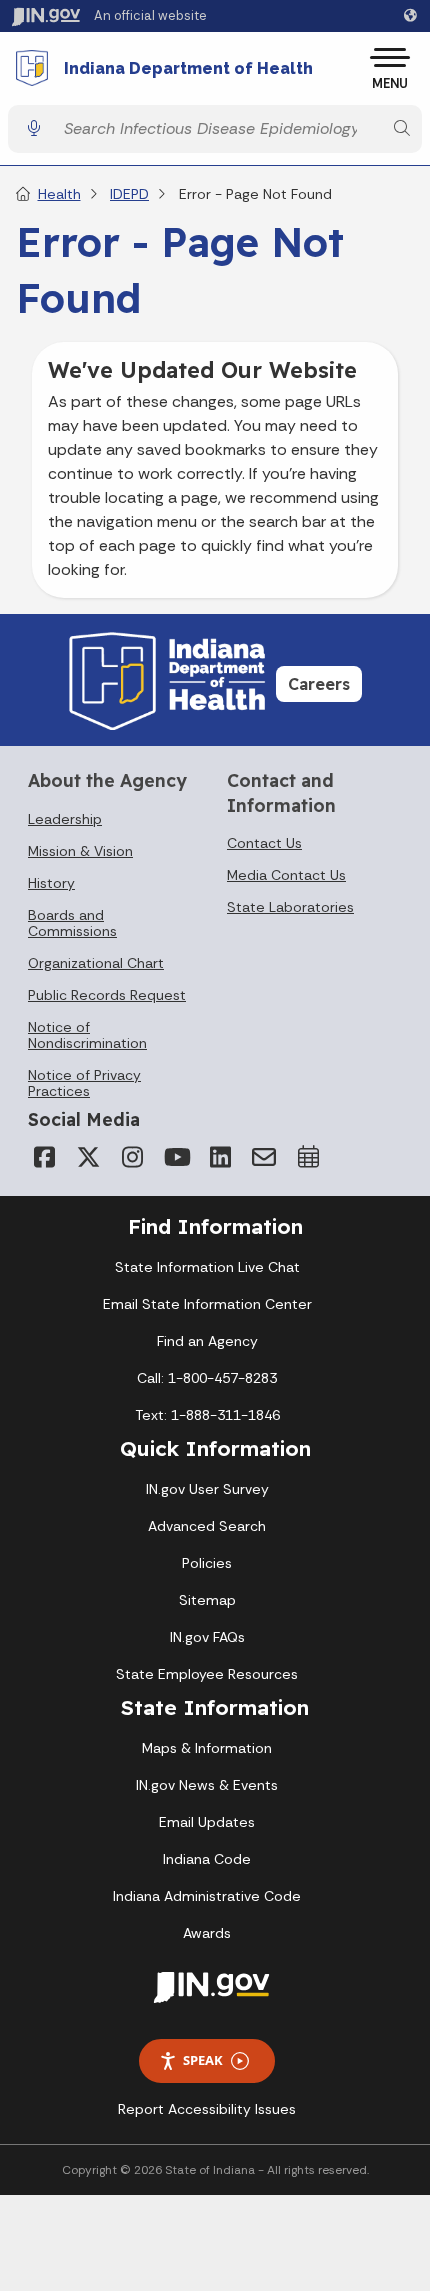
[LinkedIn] (220, 1157)
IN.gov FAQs (207, 1637)
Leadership (65, 819)
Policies (207, 1563)
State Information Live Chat (207, 1267)
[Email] (264, 1157)
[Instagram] (132, 1157)
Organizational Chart (96, 963)
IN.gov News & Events (207, 1785)
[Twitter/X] (88, 1157)
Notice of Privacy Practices (84, 1083)
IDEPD (129, 194)
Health (59, 194)
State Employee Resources (207, 1674)
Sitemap (207, 1600)
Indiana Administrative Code (207, 1896)
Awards (207, 1933)
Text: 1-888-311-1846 (207, 1415)
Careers (319, 684)
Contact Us (264, 843)
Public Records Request (107, 995)
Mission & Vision (80, 851)
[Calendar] (308, 1157)
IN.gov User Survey (207, 1489)
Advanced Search (207, 1526)
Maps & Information (207, 1748)
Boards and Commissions (72, 923)
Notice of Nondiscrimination (87, 1035)
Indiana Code (207, 1859)
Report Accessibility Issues (207, 2109)
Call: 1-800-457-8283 (207, 1378)
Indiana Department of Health (188, 69)
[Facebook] (44, 1157)
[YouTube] (176, 1157)
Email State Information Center (207, 1304)
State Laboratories (290, 907)
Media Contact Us (286, 875)
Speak (203, 2060)
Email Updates (207, 1822)
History (51, 883)
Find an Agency (207, 1341)
